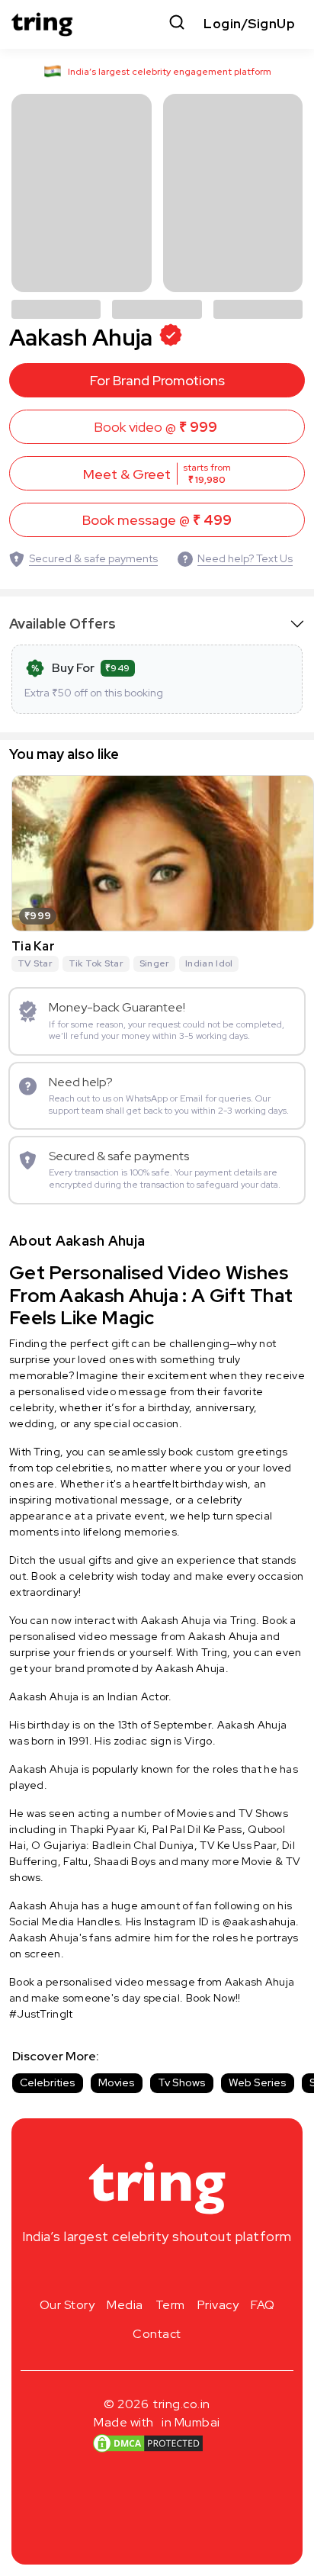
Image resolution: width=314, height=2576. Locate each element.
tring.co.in (182, 2404)
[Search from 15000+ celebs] (177, 24)
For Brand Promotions (157, 380)
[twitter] (157, 2272)
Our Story (67, 2305)
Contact (157, 2334)
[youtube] (181, 2272)
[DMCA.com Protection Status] (148, 2443)
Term (170, 2305)
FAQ (263, 2305)
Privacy (218, 2305)
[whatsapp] (206, 2272)
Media (125, 2305)
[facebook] (133, 2272)
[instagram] (108, 2272)
